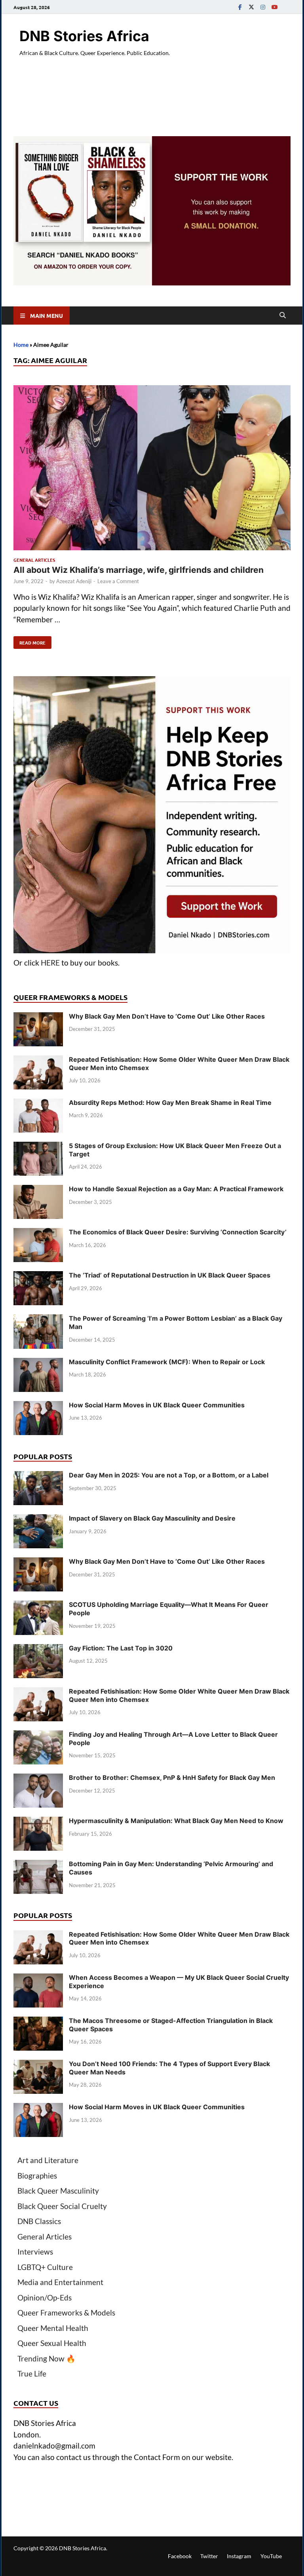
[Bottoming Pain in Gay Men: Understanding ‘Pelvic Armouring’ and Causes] (38, 1865)
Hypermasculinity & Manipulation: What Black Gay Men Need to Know (176, 1821)
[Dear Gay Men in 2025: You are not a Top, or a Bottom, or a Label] (38, 1476)
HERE (50, 963)
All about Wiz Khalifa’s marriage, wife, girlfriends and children (139, 570)
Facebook (180, 2556)
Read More (29, 641)
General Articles (34, 560)
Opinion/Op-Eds (45, 2297)
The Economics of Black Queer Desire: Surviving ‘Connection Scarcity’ (178, 1232)
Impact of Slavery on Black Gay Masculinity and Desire (152, 1518)
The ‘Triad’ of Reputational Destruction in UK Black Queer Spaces (170, 1275)
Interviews (35, 2252)
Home (21, 345)
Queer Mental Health (53, 2328)
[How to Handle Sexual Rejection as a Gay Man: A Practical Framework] (38, 1190)
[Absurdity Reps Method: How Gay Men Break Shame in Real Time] (38, 1104)
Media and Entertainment (60, 2282)
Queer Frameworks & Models (66, 2313)
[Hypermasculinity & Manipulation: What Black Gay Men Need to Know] (38, 1822)
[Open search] (283, 316)
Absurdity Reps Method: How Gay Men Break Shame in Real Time (170, 1103)
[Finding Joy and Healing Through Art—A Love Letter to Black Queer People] (38, 1736)
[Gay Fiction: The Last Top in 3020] (38, 1649)
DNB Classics (39, 2221)
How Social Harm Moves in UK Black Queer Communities (157, 1405)
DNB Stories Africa (84, 36)
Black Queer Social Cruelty (62, 2206)
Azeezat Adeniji (74, 581)
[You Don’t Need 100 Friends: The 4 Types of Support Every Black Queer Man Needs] (38, 2065)
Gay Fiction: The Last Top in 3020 (121, 1648)
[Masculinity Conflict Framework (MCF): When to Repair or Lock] (38, 1363)
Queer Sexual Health (52, 2343)
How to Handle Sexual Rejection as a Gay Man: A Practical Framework (176, 1189)
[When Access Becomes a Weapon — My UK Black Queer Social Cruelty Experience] (38, 1979)
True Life (32, 2374)
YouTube (271, 2556)
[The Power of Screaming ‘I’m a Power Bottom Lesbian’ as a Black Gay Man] (38, 1320)
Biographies (37, 2176)
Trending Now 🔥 (47, 2358)
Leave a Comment (118, 581)
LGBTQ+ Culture (45, 2267)
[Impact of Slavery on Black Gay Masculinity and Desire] (38, 1520)
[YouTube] (274, 7)
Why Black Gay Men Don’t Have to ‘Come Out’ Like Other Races (167, 1016)
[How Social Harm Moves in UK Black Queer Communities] (38, 1406)
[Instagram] (263, 7)
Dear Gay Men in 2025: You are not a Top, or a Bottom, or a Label (169, 1475)
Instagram (239, 2556)
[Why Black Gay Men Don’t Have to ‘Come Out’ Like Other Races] (38, 1018)
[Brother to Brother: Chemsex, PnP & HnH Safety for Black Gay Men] (38, 1779)
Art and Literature (48, 2160)
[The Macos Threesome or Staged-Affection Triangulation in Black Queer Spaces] (38, 2022)
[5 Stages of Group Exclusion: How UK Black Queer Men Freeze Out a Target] (38, 1147)
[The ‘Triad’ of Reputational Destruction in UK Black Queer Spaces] (38, 1277)
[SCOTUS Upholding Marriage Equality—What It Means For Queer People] (38, 1606)
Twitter (209, 2556)
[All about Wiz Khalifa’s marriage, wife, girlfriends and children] (152, 469)
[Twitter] (251, 7)
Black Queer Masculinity (58, 2191)
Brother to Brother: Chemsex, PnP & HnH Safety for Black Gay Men (172, 1778)
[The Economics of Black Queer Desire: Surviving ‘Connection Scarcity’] (38, 1233)
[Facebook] (240, 7)
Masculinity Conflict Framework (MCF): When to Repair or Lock (167, 1362)
